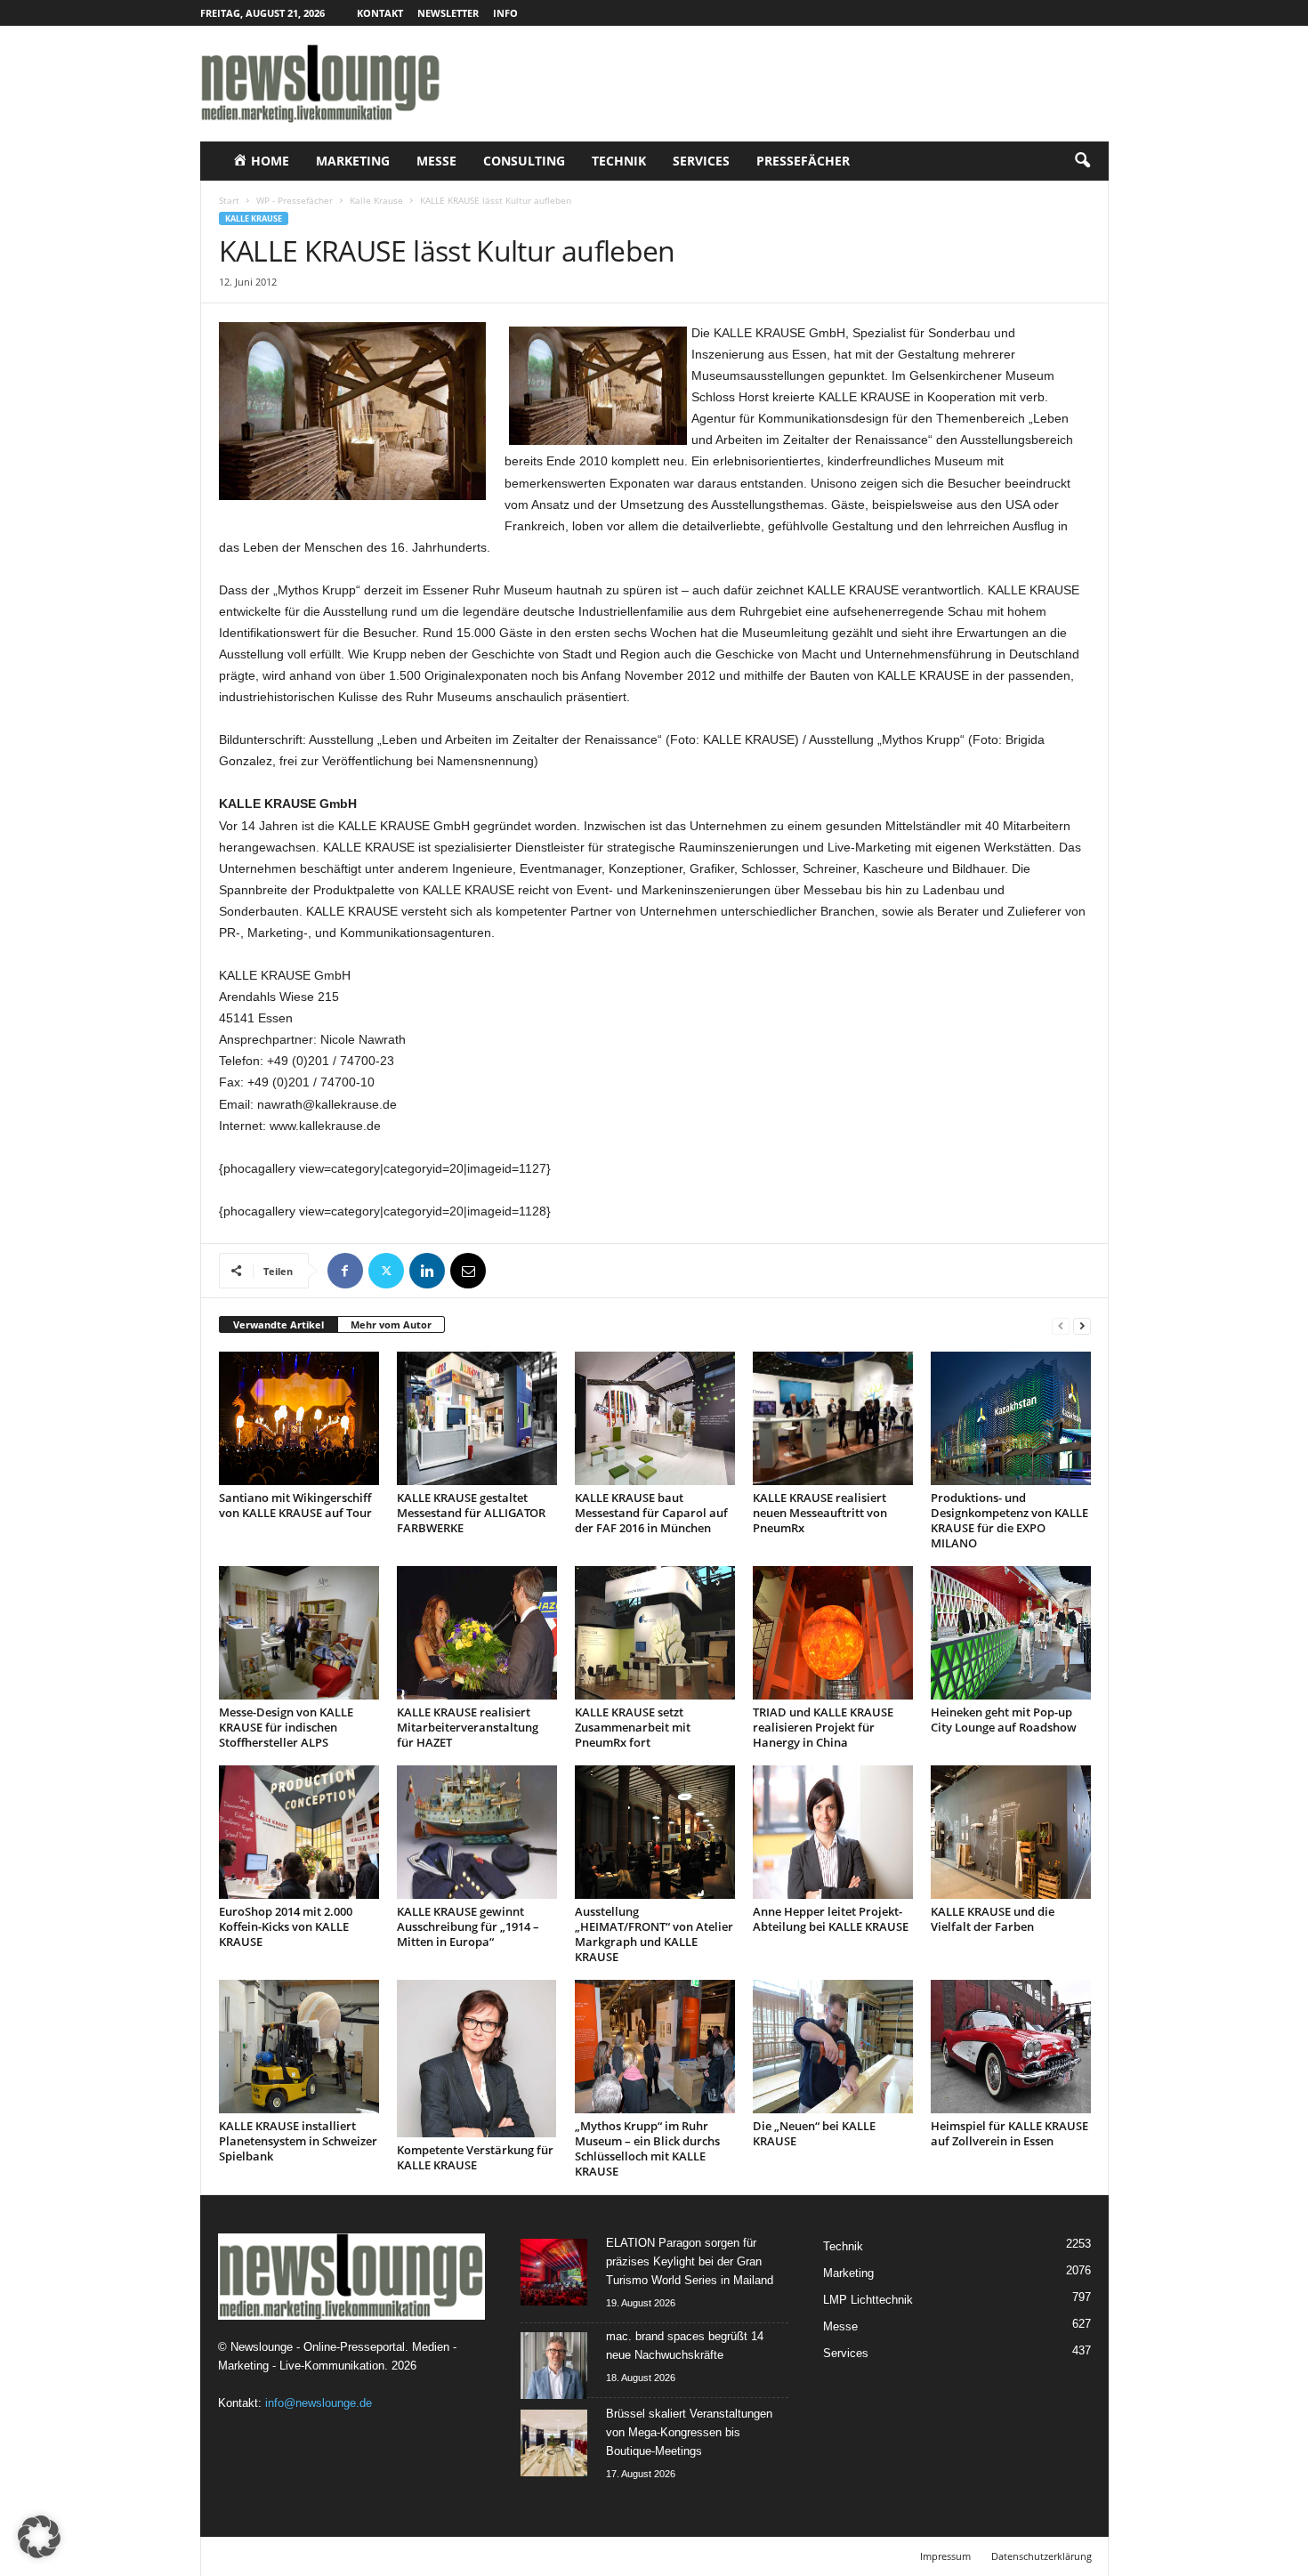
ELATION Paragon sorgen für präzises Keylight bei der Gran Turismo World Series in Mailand (690, 2261)
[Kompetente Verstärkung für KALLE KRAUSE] (477, 2059)
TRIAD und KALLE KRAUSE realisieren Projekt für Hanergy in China (823, 1727)
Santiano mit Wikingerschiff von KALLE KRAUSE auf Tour (295, 1505)
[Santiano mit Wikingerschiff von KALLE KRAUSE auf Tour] (299, 1418)
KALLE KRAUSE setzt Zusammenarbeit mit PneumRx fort (633, 1727)
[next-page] (1082, 1325)
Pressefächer (803, 161)
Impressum (945, 2556)
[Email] (468, 1271)
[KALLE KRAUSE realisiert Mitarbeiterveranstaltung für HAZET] (477, 1633)
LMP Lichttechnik (868, 2300)
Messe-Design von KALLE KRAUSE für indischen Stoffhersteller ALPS (286, 1727)
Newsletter (448, 13)
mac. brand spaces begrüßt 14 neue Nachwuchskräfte (685, 2346)
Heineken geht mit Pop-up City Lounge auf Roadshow (1004, 1720)
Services (701, 161)
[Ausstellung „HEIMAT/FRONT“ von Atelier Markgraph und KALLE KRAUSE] (655, 1832)
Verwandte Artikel (279, 1324)
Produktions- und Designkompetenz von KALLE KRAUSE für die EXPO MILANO (1009, 1520)
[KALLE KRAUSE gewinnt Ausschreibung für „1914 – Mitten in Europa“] (477, 1832)
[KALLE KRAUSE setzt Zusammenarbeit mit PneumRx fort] (655, 1633)
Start (229, 200)
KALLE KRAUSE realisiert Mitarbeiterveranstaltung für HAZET (468, 1727)
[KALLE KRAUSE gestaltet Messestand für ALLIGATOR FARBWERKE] (477, 1418)
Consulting (524, 161)
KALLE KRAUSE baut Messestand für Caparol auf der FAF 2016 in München (651, 1513)
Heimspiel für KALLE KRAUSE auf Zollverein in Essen (1009, 2133)
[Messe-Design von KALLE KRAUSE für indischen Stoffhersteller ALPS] (299, 1633)
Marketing (353, 161)
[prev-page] (1061, 1325)
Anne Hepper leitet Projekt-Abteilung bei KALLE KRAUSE (831, 1919)
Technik (619, 161)
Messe (436, 161)
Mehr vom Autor (391, 1324)
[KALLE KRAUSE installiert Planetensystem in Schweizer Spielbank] (299, 2047)
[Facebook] (345, 1271)
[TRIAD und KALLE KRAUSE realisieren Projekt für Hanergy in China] (833, 1633)
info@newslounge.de (319, 2403)
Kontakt (380, 13)
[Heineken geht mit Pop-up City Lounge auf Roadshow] (1011, 1633)
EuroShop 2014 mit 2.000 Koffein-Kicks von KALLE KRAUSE (286, 1926)
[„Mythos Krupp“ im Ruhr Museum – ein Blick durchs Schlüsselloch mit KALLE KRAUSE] (655, 2047)
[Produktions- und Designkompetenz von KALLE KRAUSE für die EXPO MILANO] (1011, 1418)
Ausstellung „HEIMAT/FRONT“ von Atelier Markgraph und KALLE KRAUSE (654, 1934)
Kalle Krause (376, 200)
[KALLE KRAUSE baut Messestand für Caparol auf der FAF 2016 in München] (655, 1418)
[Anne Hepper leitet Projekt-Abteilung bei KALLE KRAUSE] (833, 1832)
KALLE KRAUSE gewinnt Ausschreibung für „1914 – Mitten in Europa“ (468, 1926)
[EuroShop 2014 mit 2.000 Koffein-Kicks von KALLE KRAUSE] (299, 1832)
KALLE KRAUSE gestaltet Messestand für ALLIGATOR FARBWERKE (471, 1513)
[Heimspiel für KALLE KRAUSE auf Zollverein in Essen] (1011, 2047)
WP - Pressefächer (295, 200)
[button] (1082, 161)
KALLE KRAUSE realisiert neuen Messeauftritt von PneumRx (820, 1513)
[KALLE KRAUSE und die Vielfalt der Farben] (1011, 1832)
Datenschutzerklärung (1042, 2556)
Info (505, 13)
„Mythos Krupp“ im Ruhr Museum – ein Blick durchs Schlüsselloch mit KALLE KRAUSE (647, 2148)
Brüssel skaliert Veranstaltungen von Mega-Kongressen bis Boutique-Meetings (689, 2432)
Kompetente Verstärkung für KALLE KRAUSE (475, 2157)
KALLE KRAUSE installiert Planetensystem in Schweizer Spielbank (298, 2141)
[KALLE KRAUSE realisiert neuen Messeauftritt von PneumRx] (833, 1418)
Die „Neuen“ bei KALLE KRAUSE (814, 2133)
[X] (386, 1271)
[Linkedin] (427, 1271)
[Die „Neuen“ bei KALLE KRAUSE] (833, 2047)
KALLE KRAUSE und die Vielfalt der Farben (993, 1919)
